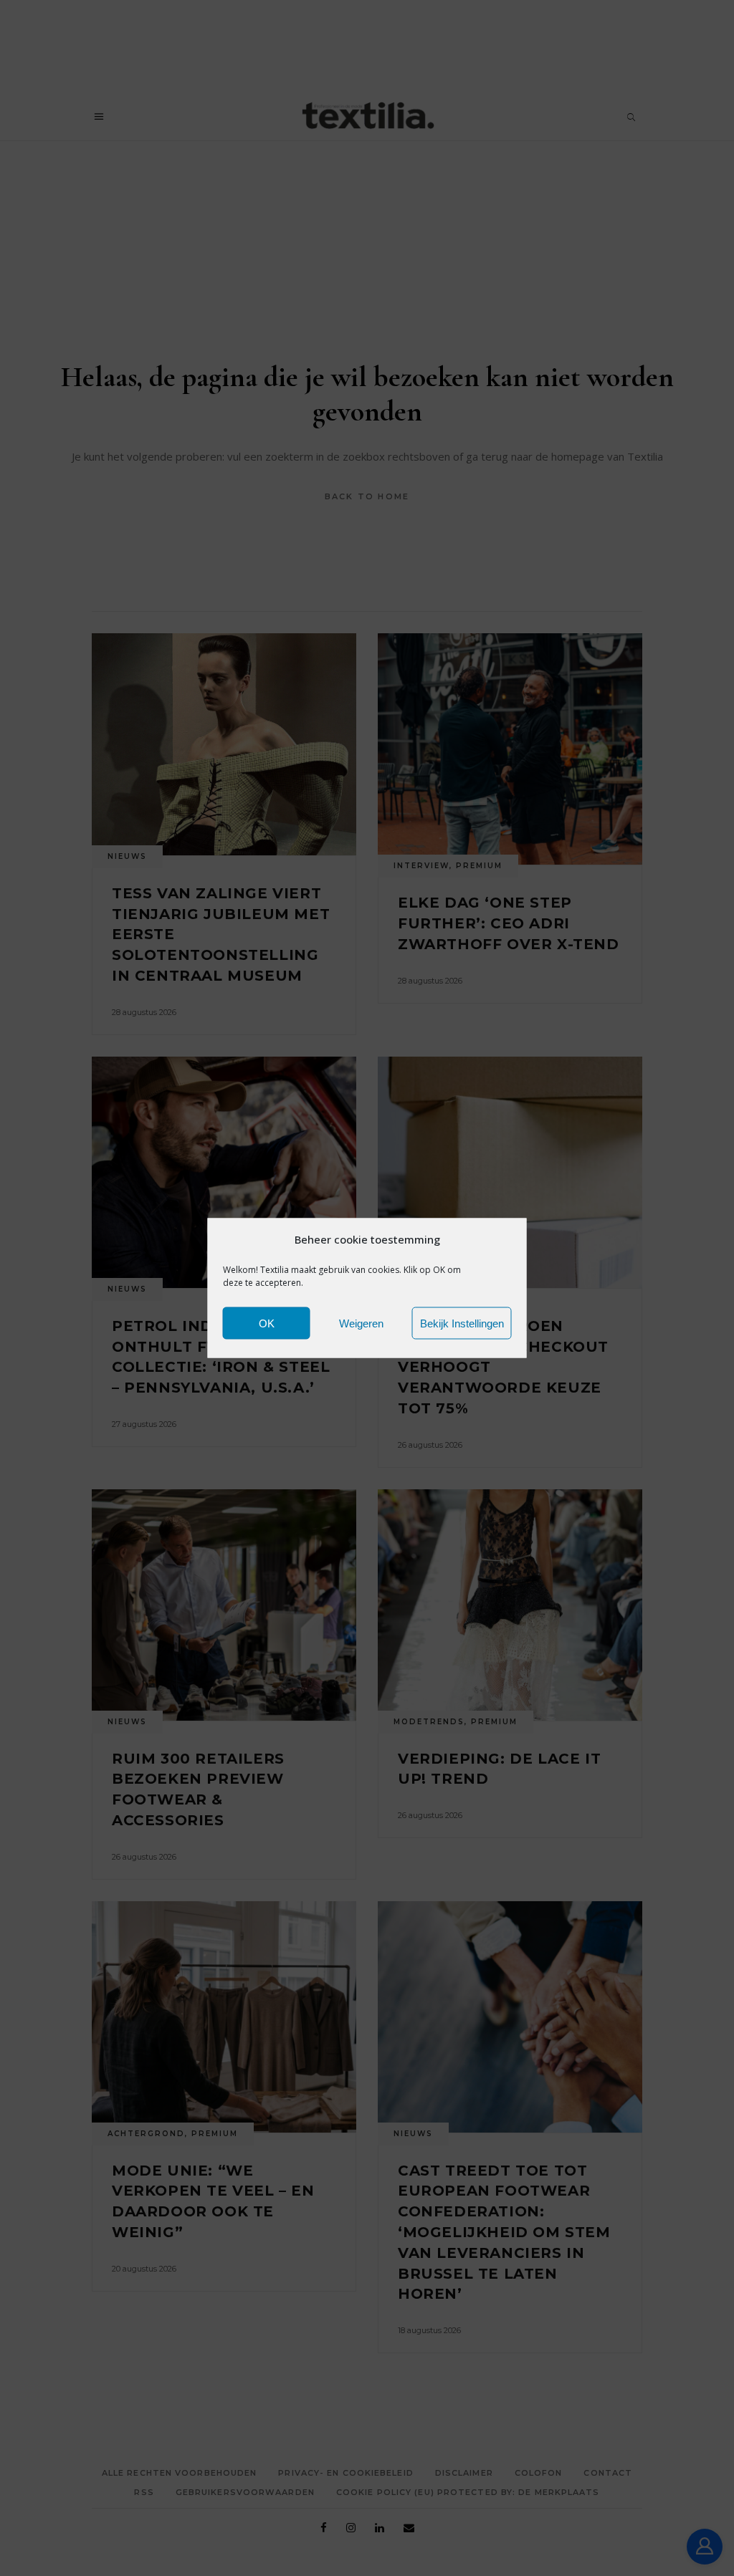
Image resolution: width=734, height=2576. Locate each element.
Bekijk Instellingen (462, 1323)
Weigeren (361, 1323)
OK (267, 1323)
